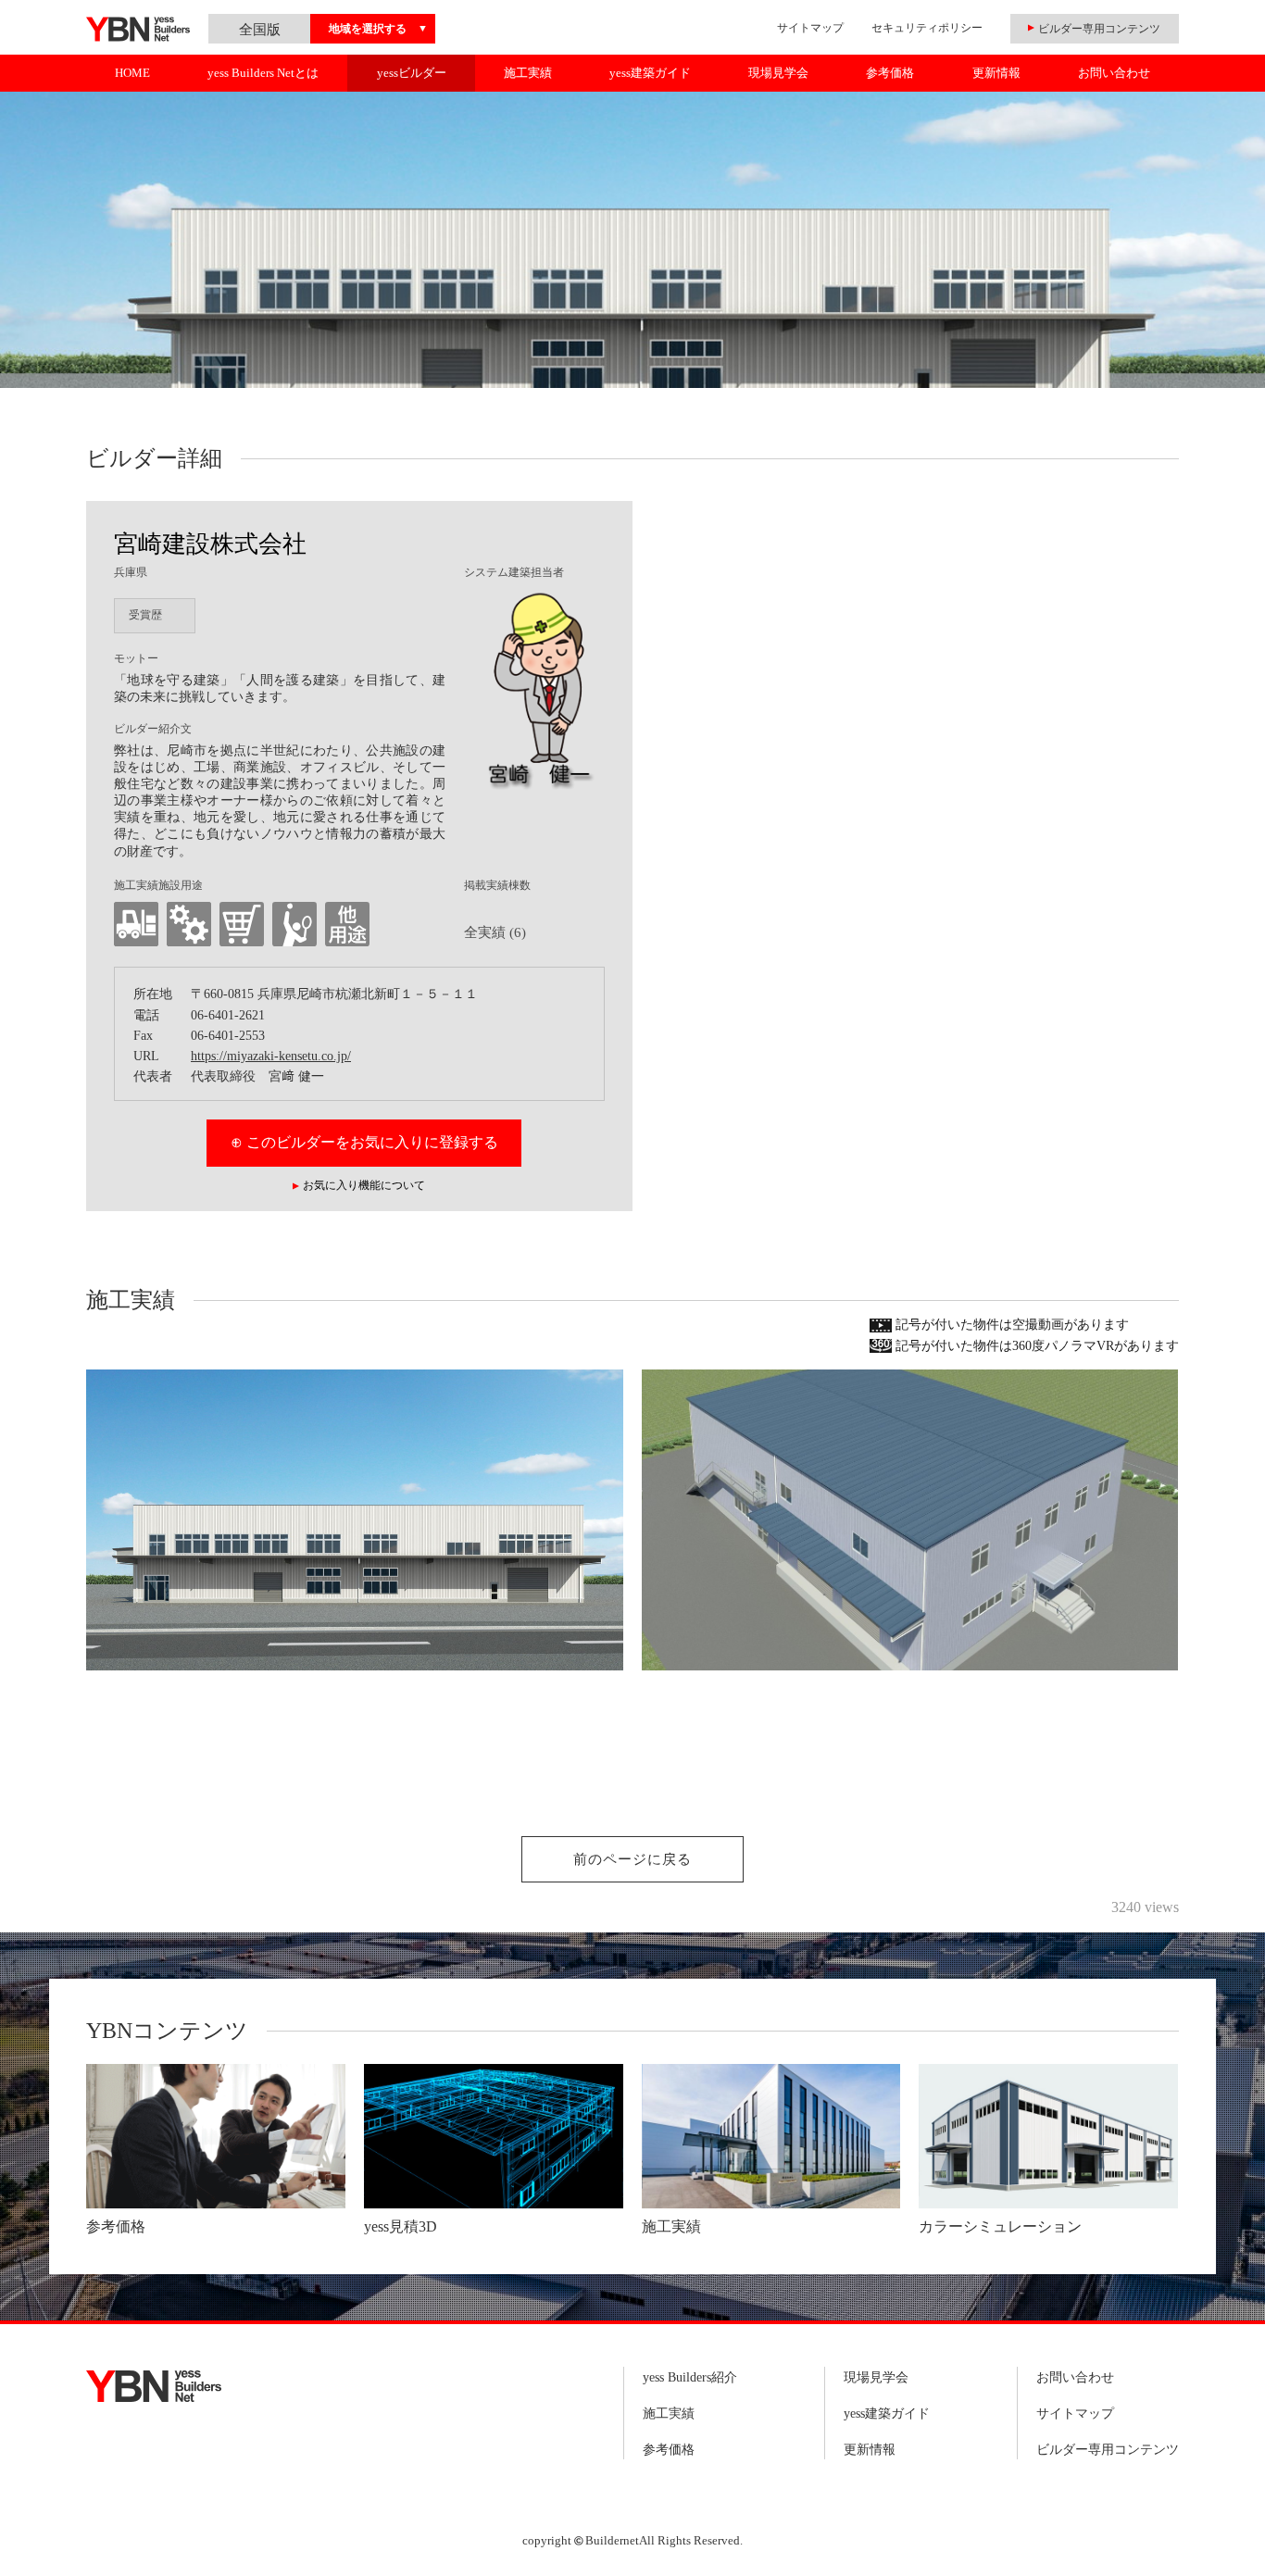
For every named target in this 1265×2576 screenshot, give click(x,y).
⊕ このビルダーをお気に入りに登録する (364, 1142)
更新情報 (996, 73)
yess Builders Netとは (263, 73)
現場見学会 (778, 73)
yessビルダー (412, 73)
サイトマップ (810, 28)
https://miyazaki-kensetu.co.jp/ (271, 1056)
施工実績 (528, 73)
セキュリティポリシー (927, 28)
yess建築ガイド (650, 73)
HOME (132, 73)
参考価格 (890, 73)
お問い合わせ (1114, 73)
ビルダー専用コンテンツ (1108, 2450)
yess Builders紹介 (690, 2377)
